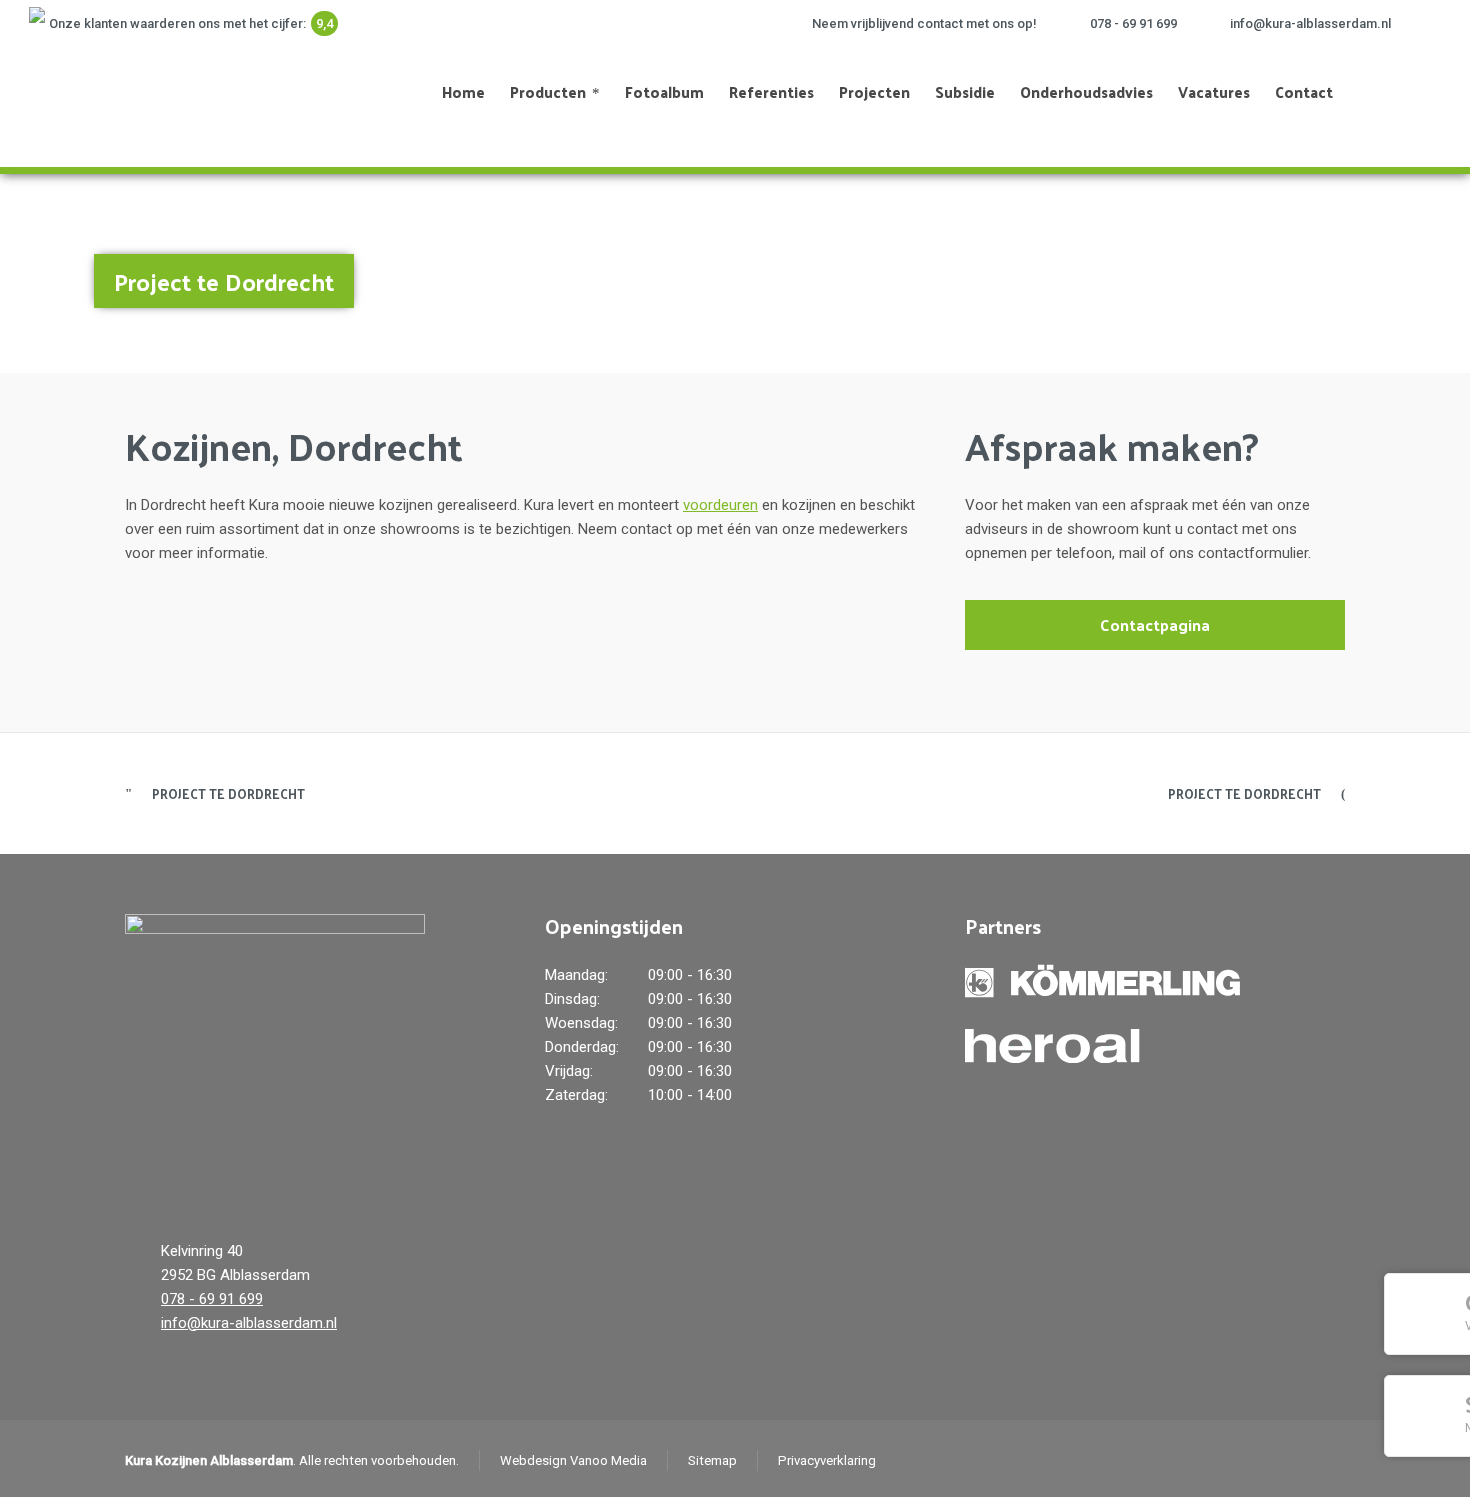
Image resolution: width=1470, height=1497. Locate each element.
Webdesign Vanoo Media (573, 1460)
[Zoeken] (1408, 92)
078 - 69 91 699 (1133, 23)
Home (1280, 271)
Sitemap (712, 1460)
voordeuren (720, 505)
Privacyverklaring (827, 1460)
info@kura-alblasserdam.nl (1310, 23)
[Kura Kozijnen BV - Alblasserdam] (116, 92)
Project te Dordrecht (228, 793)
